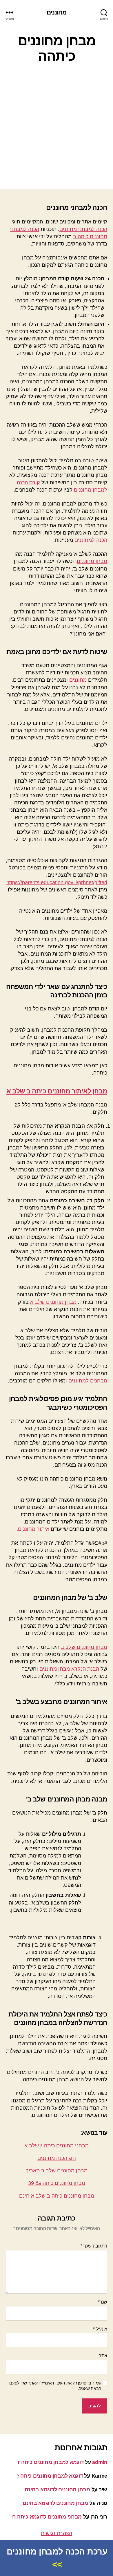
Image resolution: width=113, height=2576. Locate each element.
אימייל (100, 2329)
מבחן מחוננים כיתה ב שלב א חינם (57, 2196)
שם (103, 2302)
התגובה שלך (94, 2246)
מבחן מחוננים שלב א (53, 1302)
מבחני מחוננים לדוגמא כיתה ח (47, 2517)
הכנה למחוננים (91, 540)
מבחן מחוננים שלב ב (84, 1647)
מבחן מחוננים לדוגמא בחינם (57, 2490)
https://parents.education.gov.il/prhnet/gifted (57, 882)
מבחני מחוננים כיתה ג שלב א (57, 2146)
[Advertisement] (57, 127)
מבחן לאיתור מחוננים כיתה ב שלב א (57, 1091)
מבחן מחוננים (92, 561)
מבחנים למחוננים (88, 1381)
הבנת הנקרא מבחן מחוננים (69, 1669)
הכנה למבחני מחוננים (83, 229)
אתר (103, 2356)
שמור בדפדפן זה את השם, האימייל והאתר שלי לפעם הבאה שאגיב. (55, 2386)
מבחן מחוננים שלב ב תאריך (57, 2171)
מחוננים (57, 12)
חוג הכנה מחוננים (57, 2158)
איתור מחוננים (34, 1529)
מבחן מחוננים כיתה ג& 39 (57, 2183)
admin (100, 2462)
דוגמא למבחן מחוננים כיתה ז (51, 2462)
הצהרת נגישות (57, 2533)
